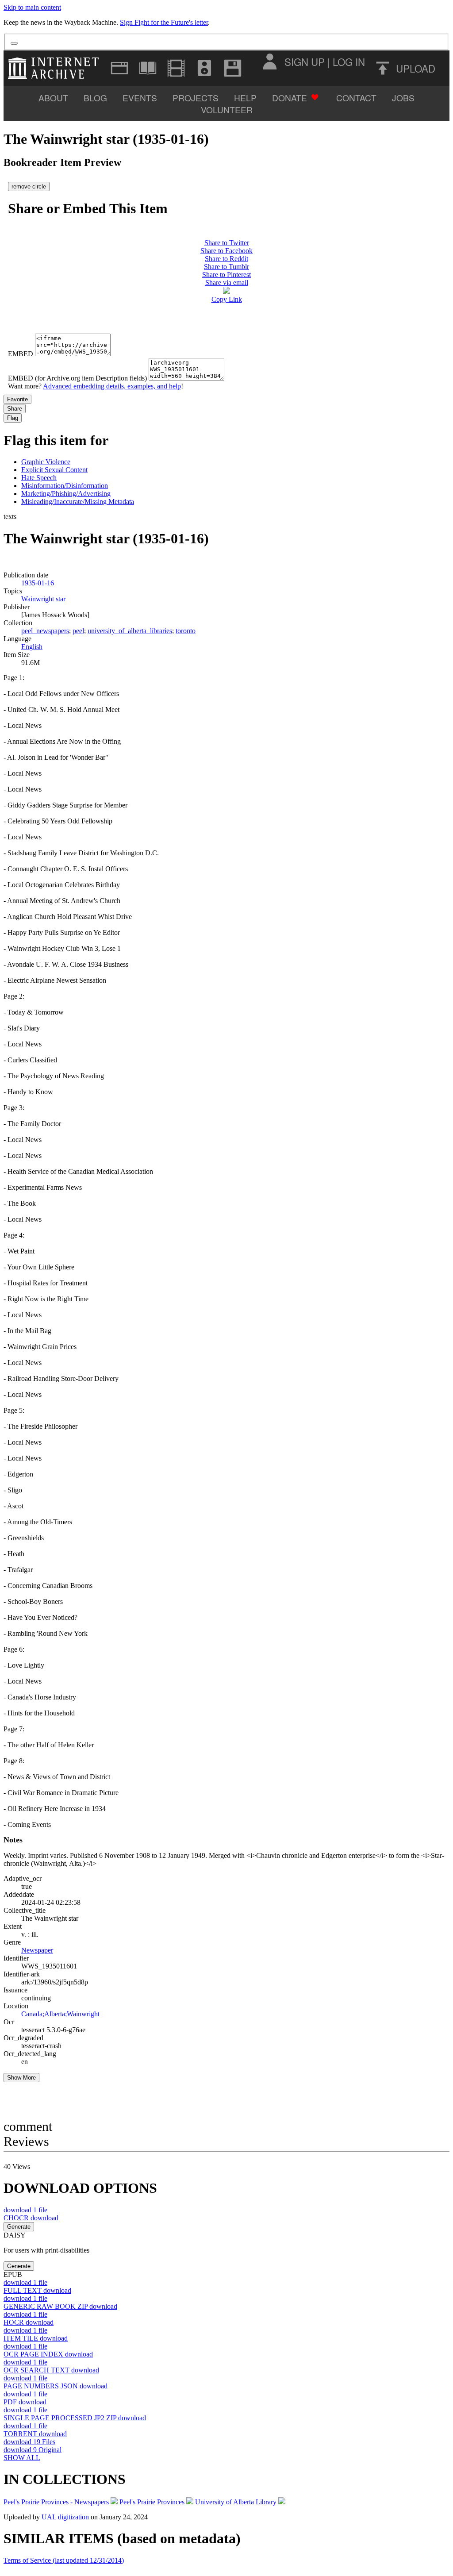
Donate (290, 98)
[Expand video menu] (176, 68)
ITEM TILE (36, 2338)
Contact (356, 98)
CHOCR (31, 2218)
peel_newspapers (45, 631)
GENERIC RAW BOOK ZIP (60, 2306)
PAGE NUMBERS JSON (56, 2386)
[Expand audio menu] (204, 68)
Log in (349, 62)
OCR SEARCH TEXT (51, 2370)
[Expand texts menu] (148, 68)
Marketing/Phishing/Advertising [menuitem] (66, 494)
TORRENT (35, 2434)
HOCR (29, 2322)
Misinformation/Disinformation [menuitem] (65, 486)
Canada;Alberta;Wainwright (60, 2014)
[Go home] (56, 68)
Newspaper (37, 1950)
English (32, 647)
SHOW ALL (22, 2458)
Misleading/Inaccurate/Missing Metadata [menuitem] (78, 502)
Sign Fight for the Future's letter (164, 22)
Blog (95, 98)
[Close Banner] (14, 43)
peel (78, 631)
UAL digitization (66, 2517)
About (53, 98)
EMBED (21, 354)
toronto (186, 631)
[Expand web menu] (119, 68)
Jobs (403, 98)
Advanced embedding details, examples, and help (112, 386)
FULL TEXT (37, 2290)
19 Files (29, 2442)
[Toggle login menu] (269, 62)
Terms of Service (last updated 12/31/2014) (64, 2560)
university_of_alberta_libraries (130, 631)
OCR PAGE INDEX (48, 2354)
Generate (19, 2227)
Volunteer (227, 110)
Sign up (305, 62)
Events (140, 98)
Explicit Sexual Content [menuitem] (54, 470)
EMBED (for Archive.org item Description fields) (77, 378)
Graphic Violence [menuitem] (46, 462)
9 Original (33, 2450)
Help (245, 98)
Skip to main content (32, 7)
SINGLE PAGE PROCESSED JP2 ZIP (75, 2418)
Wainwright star (43, 599)
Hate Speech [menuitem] (39, 478)
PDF (25, 2402)
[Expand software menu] (233, 68)
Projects (196, 98)
